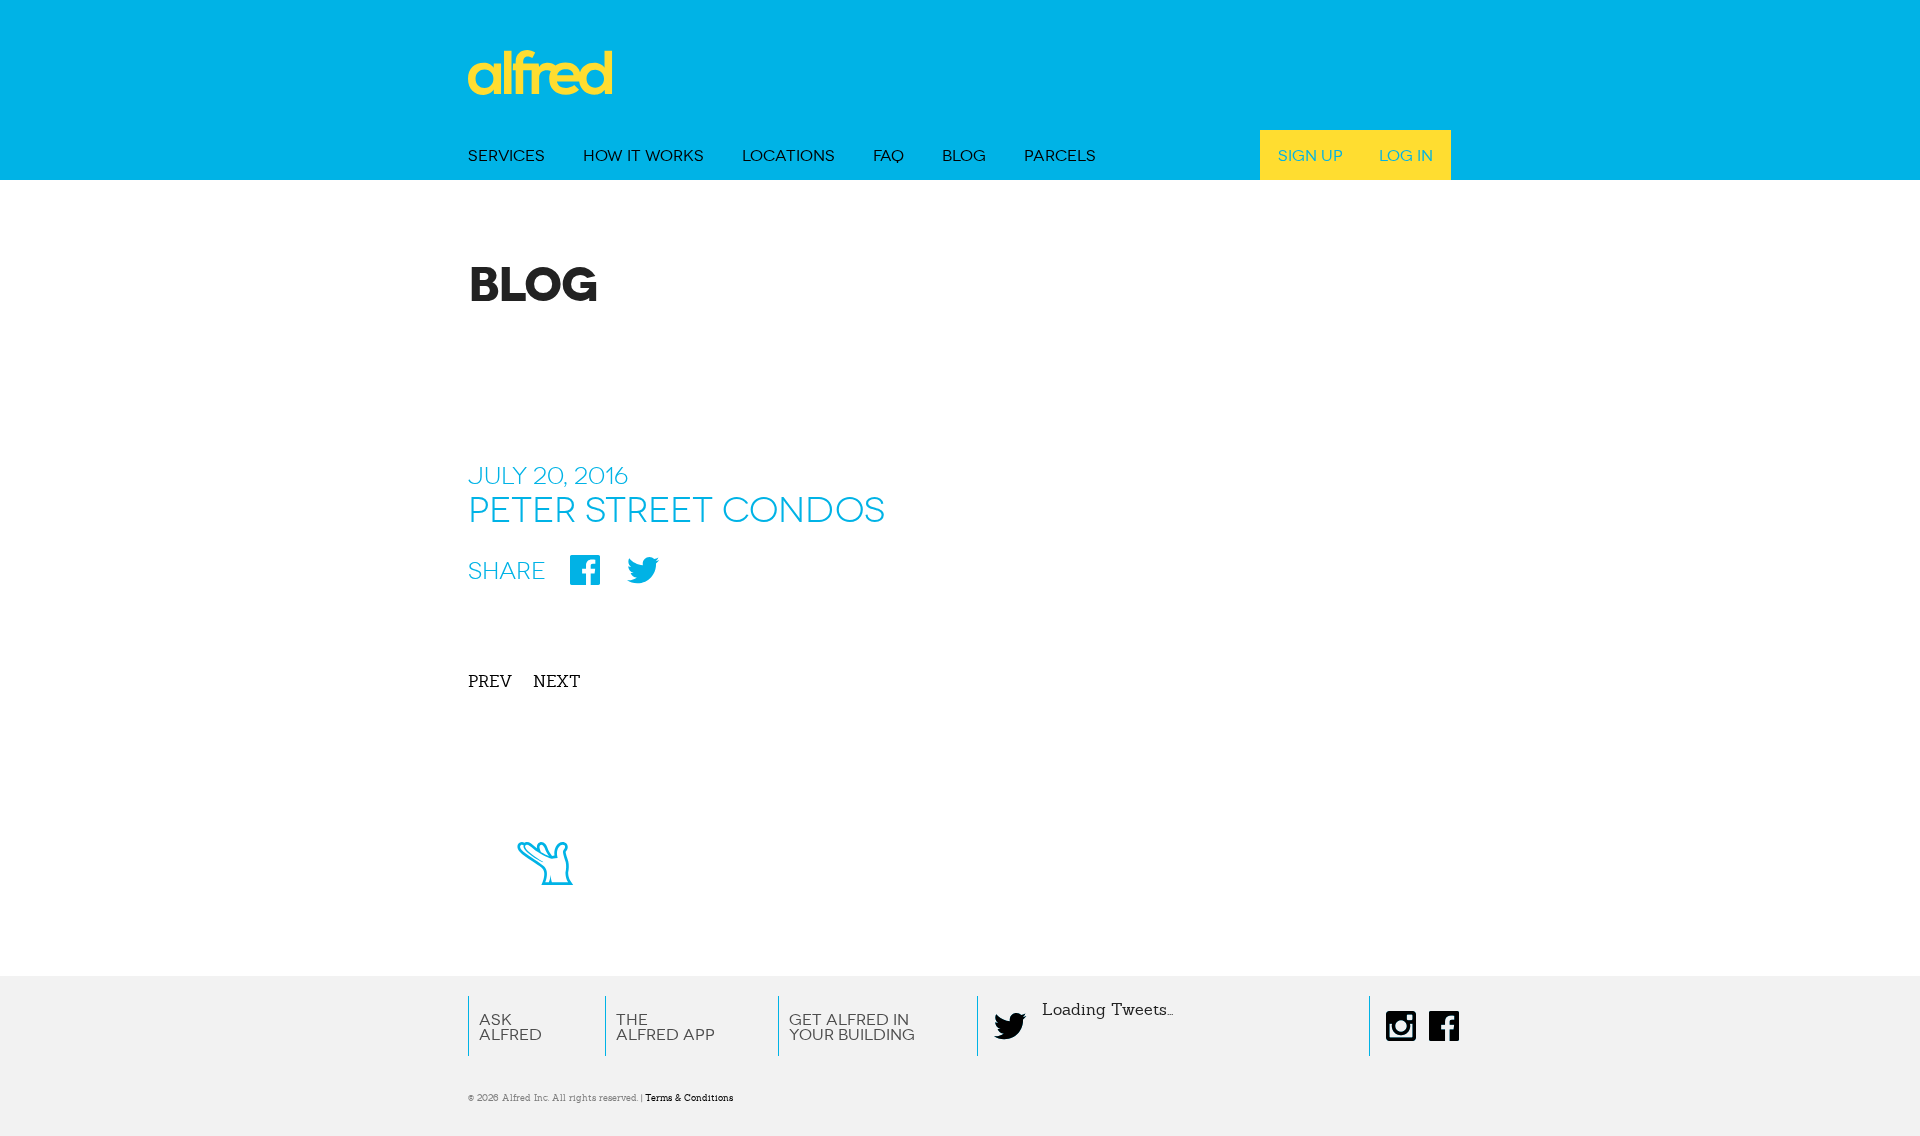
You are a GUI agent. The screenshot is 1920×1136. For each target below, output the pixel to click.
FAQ (888, 155)
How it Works (643, 155)
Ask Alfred (510, 1027)
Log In (1406, 155)
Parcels (1060, 155)
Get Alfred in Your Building (852, 1027)
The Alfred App (665, 1027)
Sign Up (1310, 155)
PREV (490, 681)
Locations (788, 155)
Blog (964, 155)
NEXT (557, 681)
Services (506, 155)
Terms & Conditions (689, 1098)
